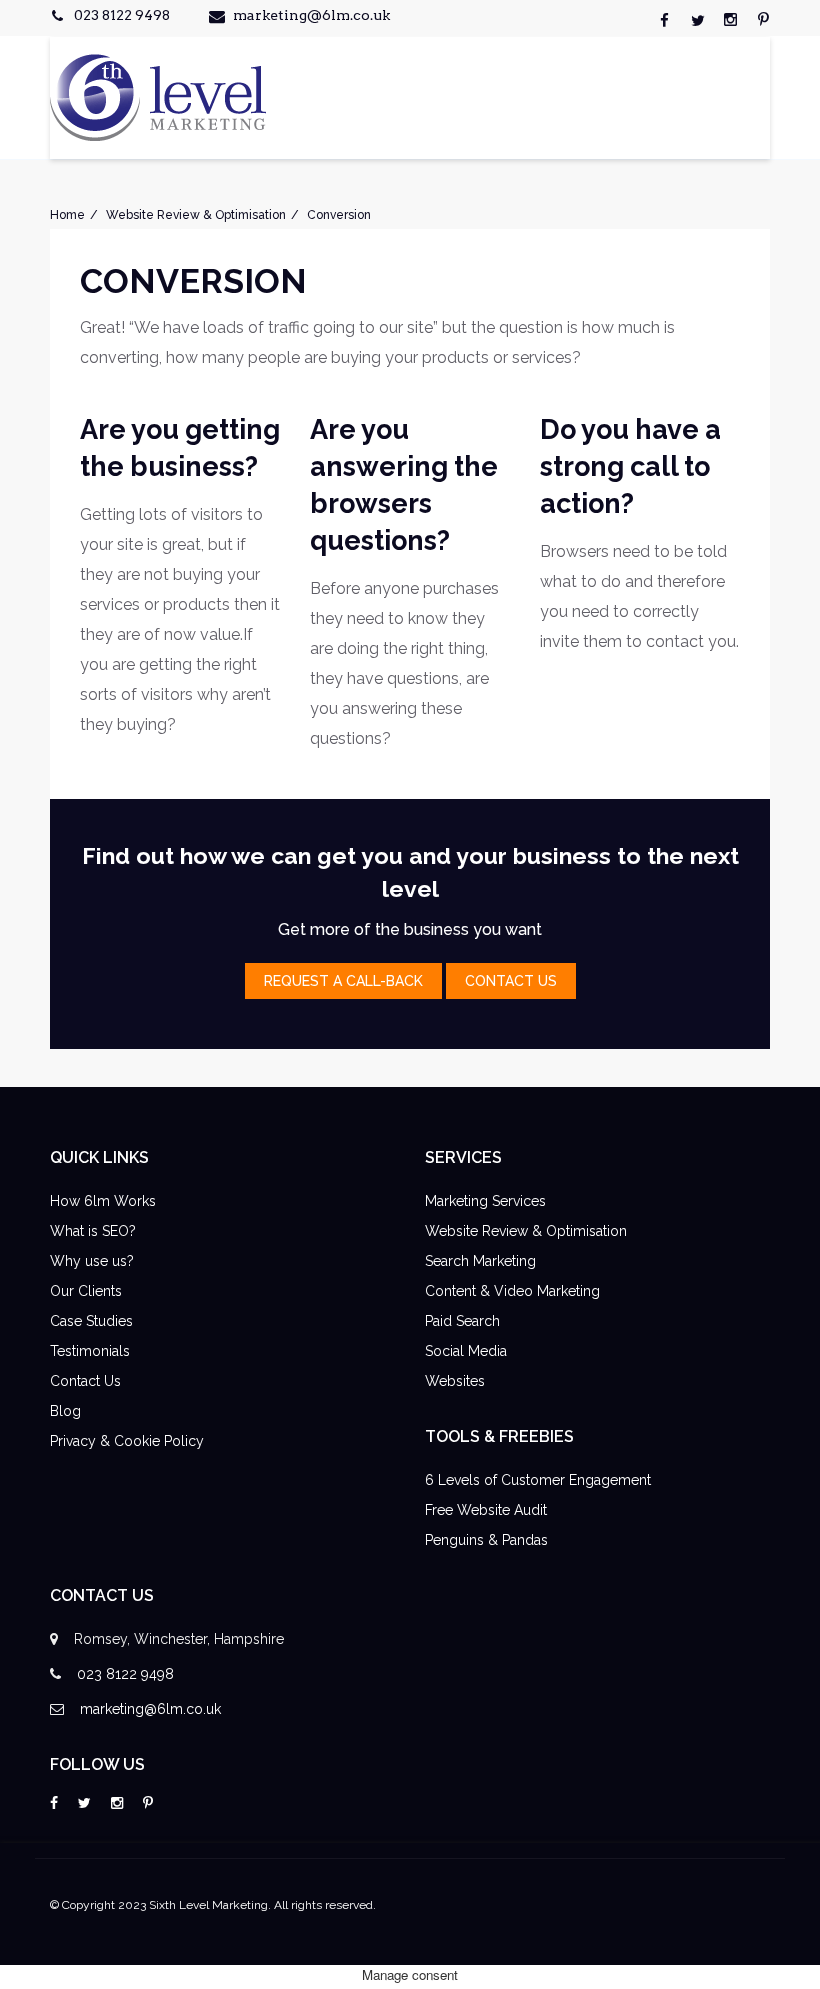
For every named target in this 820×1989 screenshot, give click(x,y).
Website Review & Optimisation (196, 215)
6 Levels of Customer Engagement (538, 1480)
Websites (455, 1381)
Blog (65, 1411)
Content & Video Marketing (512, 1291)
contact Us (511, 981)
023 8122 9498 (122, 15)
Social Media (466, 1351)
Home (67, 215)
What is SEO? (93, 1231)
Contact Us (85, 1381)
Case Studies (91, 1321)
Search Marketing (480, 1261)
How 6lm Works (103, 1201)
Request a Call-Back (343, 981)
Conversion (339, 215)
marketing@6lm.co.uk (311, 15)
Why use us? (92, 1261)
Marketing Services (485, 1201)
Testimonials (90, 1351)
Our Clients (86, 1291)
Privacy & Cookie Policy (127, 1441)
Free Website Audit (486, 1510)
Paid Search (462, 1321)
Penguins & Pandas (486, 1540)
